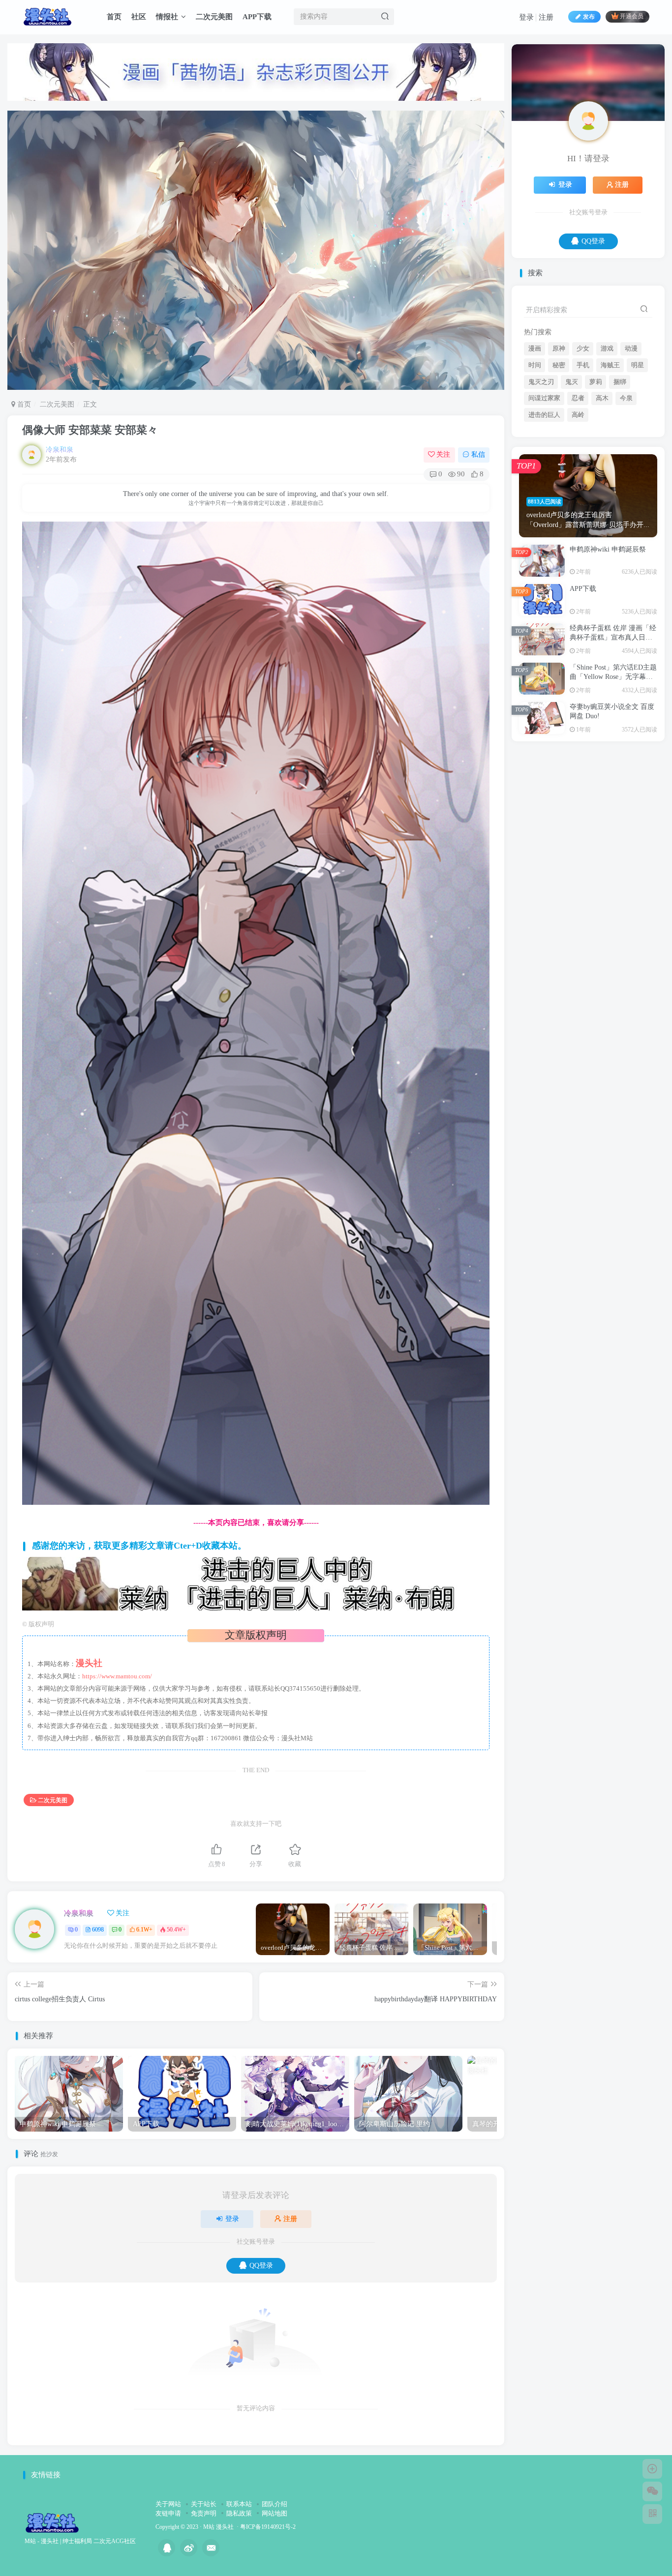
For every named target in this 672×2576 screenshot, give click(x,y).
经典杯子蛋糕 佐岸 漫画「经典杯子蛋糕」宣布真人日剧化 (613, 735)
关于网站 (168, 2504)
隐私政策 (239, 2513)
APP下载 (257, 17)
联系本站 (239, 2504)
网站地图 (275, 2513)
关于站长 (204, 2504)
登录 (526, 17)
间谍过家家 (544, 496)
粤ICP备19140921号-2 (268, 2527)
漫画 (535, 446)
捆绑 (620, 479)
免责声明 (204, 2513)
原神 (559, 446)
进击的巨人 (544, 512)
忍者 (578, 496)
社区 (139, 17)
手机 (583, 463)
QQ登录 (261, 2266)
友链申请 (168, 2513)
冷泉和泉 (60, 450)
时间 (535, 463)
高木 (602, 496)
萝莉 (596, 479)
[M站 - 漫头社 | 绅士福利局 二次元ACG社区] (52, 2522)
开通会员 (632, 17)
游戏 (607, 446)
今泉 (626, 496)
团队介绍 (275, 2504)
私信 (478, 454)
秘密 (559, 463)
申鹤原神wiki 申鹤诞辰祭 (608, 647)
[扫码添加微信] (652, 2491)
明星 (638, 463)
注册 (546, 17)
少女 (583, 446)
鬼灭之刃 (541, 479)
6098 (98, 1930)
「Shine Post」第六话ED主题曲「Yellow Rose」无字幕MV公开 (613, 774)
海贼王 (610, 463)
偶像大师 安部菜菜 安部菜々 (90, 430)
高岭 (578, 512)
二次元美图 (214, 17)
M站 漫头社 (218, 2527)
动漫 (631, 446)
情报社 (167, 17)
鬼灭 (572, 479)
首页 (114, 17)
